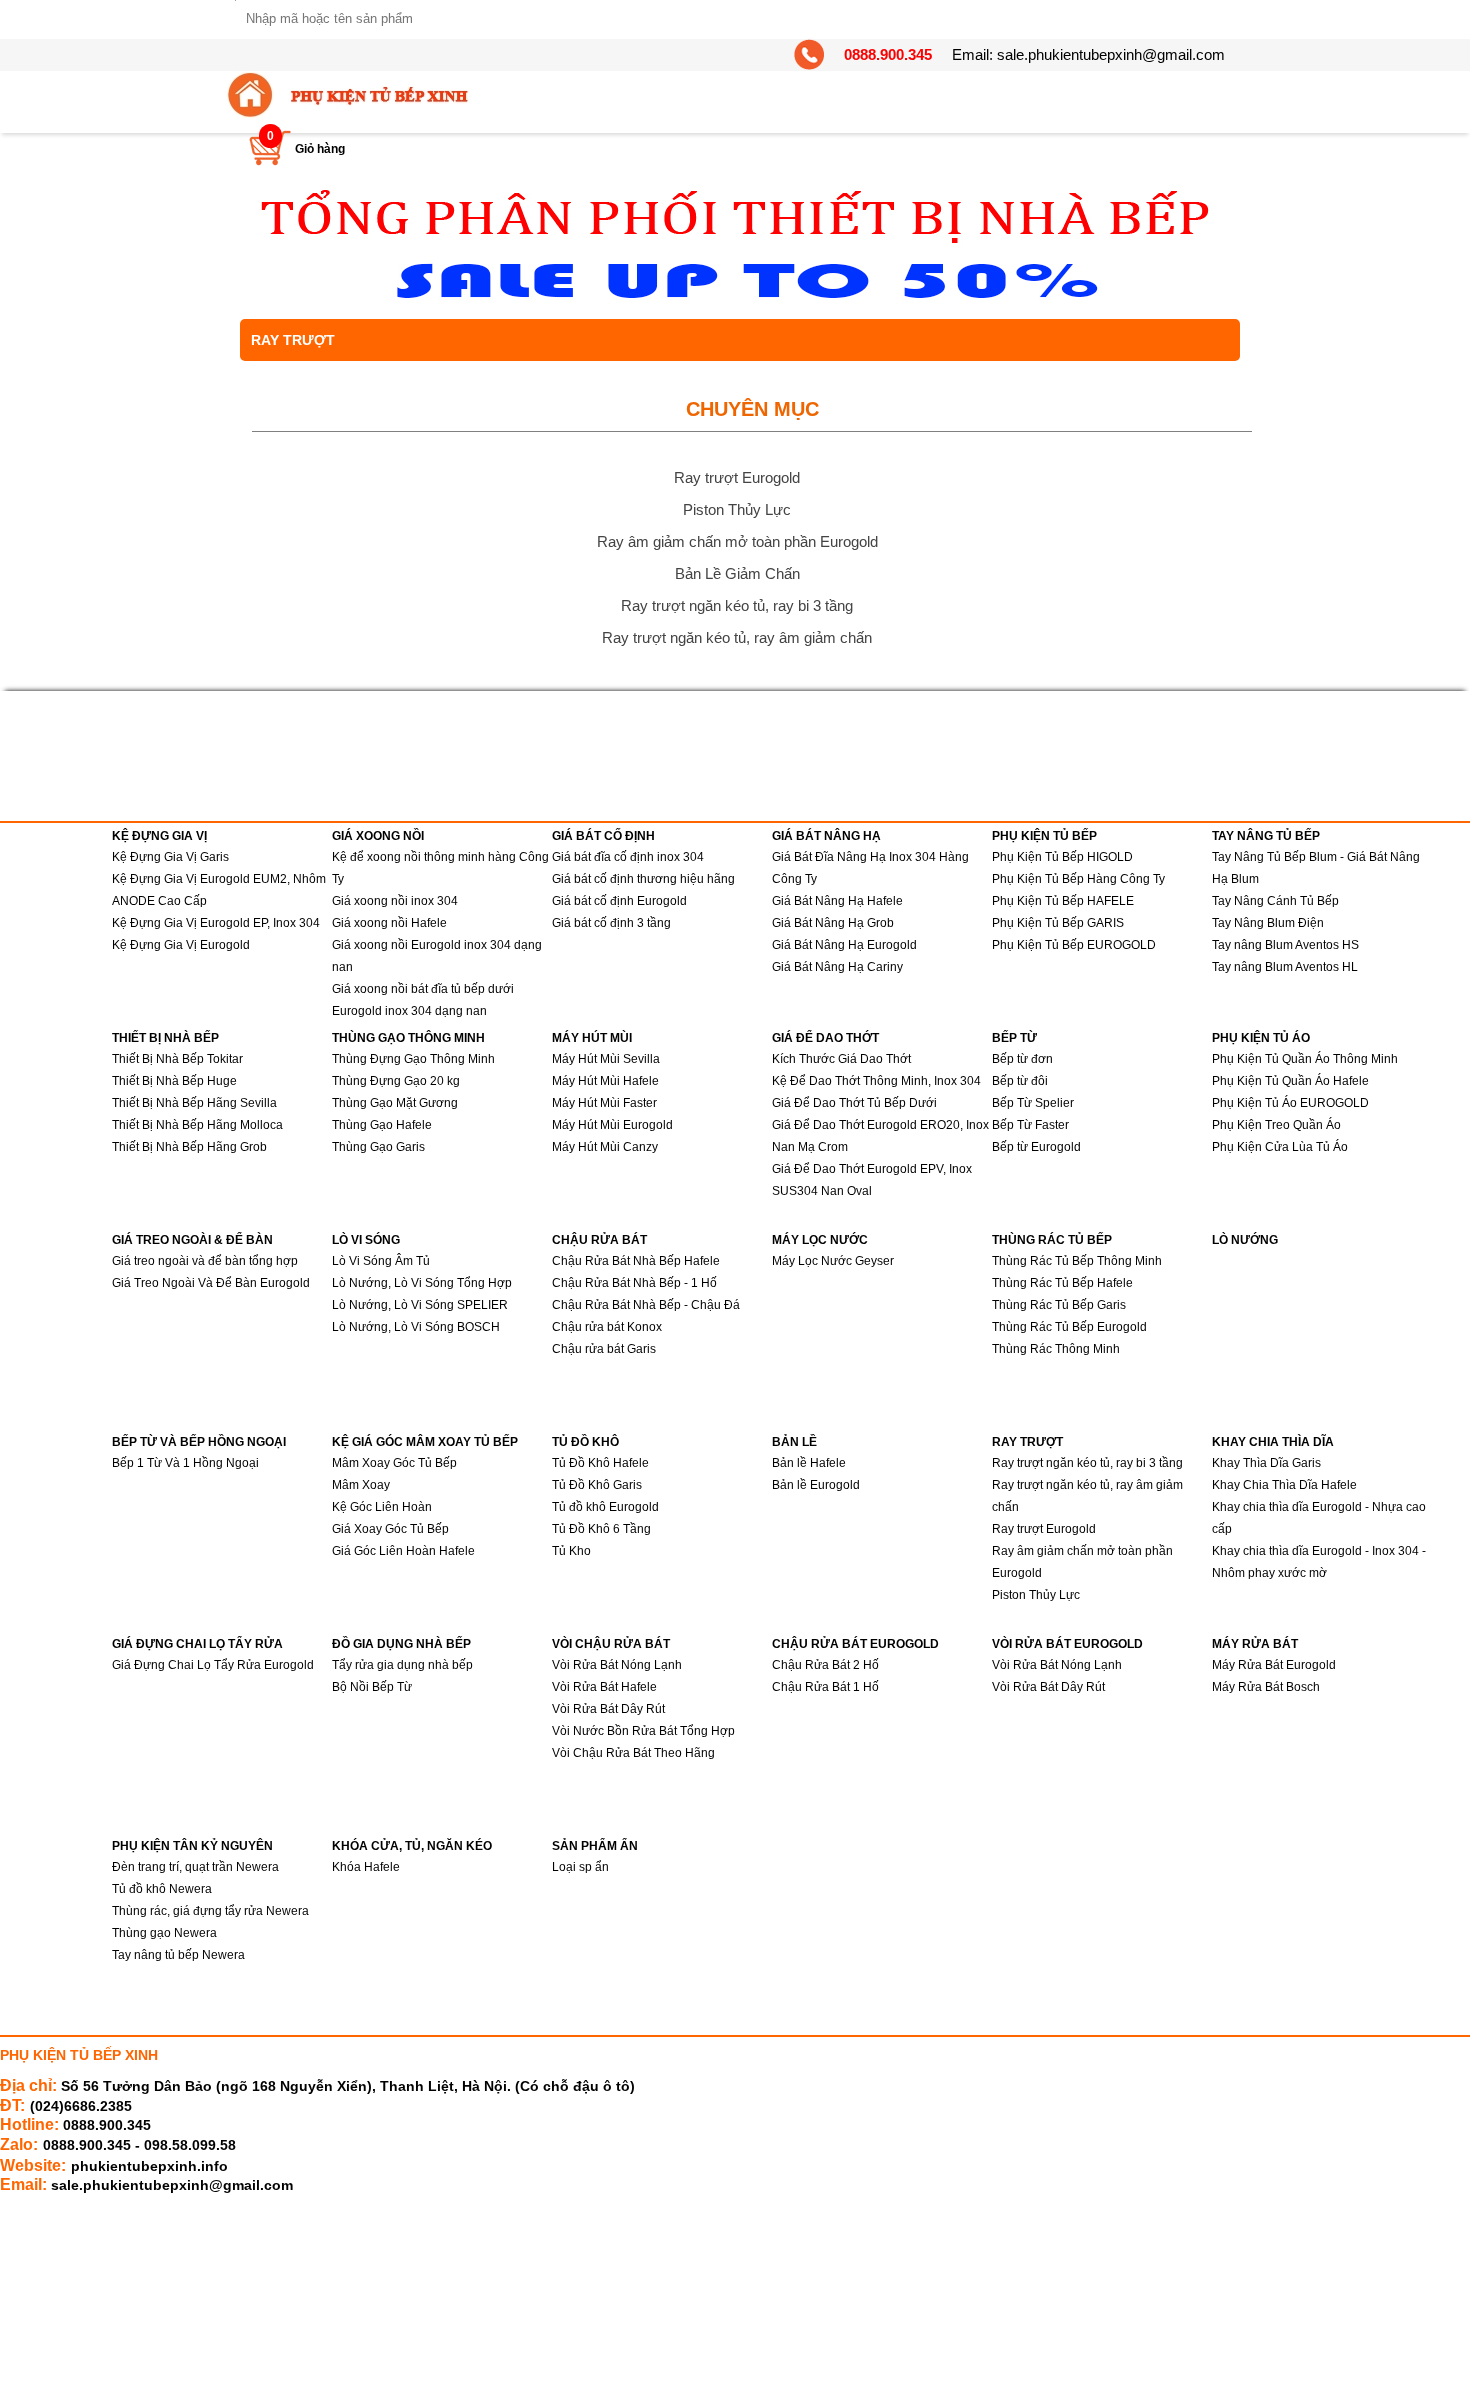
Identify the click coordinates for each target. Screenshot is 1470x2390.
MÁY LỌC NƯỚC (820, 1240)
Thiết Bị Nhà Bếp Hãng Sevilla (194, 1103)
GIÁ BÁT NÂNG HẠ (826, 836)
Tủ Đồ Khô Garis (597, 1485)
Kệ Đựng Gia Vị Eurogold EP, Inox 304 (216, 923)
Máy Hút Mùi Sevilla (606, 1059)
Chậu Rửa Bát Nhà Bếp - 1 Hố (634, 1283)
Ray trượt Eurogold (737, 477)
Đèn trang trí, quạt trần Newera (195, 1867)
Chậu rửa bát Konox (607, 1327)
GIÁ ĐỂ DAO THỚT (825, 1038)
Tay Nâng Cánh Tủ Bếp (1275, 901)
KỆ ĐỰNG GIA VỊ (159, 836)
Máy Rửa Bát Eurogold (1274, 1665)
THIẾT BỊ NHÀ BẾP (165, 1038)
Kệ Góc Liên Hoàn (382, 1507)
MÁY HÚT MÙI (592, 1038)
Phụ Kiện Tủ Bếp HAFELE (1063, 901)
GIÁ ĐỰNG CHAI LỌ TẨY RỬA (197, 1644)
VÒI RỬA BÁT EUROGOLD (1067, 1644)
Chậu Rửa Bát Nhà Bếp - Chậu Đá (646, 1305)
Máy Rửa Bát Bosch (1266, 1687)
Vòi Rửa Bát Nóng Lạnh (617, 1665)
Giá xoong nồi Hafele (389, 923)
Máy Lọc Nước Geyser (833, 1261)
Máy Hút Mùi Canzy (605, 1147)
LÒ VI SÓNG (366, 1240)
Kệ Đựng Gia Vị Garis (170, 857)
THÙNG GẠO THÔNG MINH (408, 1038)
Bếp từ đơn (1022, 1059)
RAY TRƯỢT (1027, 1442)
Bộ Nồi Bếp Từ (372, 1687)
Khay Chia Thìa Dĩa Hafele (1284, 1485)
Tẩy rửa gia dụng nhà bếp (402, 1665)
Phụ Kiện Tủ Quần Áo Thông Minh (1305, 1059)
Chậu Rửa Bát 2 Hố (825, 1665)
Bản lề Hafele (809, 1463)
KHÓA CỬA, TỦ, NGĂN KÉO (412, 1846)
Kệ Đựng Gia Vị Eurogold (181, 945)
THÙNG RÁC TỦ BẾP (1052, 1240)
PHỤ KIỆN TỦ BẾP (1044, 836)
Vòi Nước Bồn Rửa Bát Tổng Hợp (643, 1731)
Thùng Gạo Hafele (382, 1125)
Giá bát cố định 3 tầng (611, 923)
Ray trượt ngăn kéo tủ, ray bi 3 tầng (737, 605)
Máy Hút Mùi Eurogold (612, 1125)
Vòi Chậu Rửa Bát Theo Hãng (633, 1753)
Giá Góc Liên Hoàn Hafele (403, 1551)
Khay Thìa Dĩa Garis (1266, 1463)
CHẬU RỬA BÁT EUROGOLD (855, 1644)
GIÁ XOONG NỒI (378, 836)
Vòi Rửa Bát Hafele (604, 1687)
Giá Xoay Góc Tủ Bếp (390, 1529)
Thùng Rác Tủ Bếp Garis (1059, 1305)
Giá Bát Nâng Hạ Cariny (837, 967)
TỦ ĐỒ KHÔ (585, 1442)
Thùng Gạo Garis (378, 1147)
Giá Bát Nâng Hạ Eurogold (844, 945)
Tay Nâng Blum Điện (1268, 923)
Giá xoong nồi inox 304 (395, 901)
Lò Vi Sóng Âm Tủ (381, 1261)
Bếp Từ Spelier (1033, 1103)
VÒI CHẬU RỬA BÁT (611, 1644)
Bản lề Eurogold (816, 1485)
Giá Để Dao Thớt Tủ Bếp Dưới (854, 1103)
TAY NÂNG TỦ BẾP (1266, 836)
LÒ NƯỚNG (1245, 1240)
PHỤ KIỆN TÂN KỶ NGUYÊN (192, 1846)
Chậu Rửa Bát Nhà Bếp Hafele (636, 1261)
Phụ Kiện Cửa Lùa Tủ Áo (1280, 1147)
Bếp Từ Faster (1030, 1125)
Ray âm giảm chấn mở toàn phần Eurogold (737, 541)
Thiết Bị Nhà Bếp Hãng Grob (189, 1147)
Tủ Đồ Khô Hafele (600, 1463)
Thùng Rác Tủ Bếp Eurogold (1069, 1327)
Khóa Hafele (366, 1867)
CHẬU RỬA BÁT (599, 1240)
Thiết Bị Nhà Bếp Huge (174, 1081)
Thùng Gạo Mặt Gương (395, 1103)
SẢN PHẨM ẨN (595, 1846)
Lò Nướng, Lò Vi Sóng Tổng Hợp (422, 1283)
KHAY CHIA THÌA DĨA (1273, 1442)
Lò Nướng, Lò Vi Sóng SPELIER (420, 1305)
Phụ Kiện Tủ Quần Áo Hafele (1290, 1081)
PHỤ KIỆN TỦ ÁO (1261, 1038)
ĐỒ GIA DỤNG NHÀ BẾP (401, 1644)
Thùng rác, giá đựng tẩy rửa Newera (210, 1911)
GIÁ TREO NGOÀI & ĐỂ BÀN (192, 1240)
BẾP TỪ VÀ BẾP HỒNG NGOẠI (199, 1442)
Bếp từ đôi (1020, 1081)
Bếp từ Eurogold (1036, 1147)
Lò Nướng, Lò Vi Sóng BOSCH (416, 1327)
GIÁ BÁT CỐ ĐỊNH (603, 836)
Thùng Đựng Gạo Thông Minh (413, 1059)
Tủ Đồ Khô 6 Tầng (601, 1529)
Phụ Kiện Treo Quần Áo (1276, 1125)
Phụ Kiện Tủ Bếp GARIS (1058, 923)
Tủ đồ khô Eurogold (605, 1507)
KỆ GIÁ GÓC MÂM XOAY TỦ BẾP (425, 1442)
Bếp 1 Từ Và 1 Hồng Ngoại (185, 1463)
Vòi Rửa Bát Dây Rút (608, 1709)
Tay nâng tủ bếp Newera (178, 1955)
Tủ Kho (571, 1551)
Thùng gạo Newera (164, 1933)
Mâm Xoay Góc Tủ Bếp (394, 1463)
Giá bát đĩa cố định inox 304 (628, 857)
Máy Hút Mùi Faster (604, 1103)
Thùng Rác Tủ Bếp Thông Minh (1077, 1261)
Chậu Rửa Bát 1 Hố (825, 1687)
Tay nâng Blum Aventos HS (1285, 945)
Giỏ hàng (320, 149)
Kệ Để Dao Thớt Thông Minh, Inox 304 (876, 1081)
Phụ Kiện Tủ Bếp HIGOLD (1062, 857)
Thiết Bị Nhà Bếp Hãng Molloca (197, 1125)
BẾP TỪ (1014, 1038)
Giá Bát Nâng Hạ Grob (833, 923)
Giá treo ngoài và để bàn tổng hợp (205, 1261)
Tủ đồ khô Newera (162, 1889)
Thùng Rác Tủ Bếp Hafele (1062, 1283)
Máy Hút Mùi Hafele (605, 1081)
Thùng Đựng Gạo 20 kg (396, 1081)
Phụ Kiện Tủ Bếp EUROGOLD (1074, 945)
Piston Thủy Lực (737, 509)
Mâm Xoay (361, 1485)
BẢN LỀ (794, 1442)
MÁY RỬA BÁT (1255, 1644)
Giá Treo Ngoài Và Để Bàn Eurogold (211, 1283)
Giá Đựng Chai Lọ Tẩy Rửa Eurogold (213, 1665)
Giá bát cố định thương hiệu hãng (643, 879)
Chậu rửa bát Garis (604, 1349)
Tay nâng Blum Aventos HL (1285, 967)
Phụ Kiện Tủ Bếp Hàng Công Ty (1078, 879)
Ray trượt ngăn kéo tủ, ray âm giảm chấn (737, 637)
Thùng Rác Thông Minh (1056, 1349)
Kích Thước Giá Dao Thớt (841, 1059)
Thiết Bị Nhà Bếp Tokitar (177, 1059)
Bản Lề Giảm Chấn (737, 573)
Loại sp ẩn (580, 1867)
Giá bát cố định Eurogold (619, 901)
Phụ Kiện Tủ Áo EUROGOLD (1290, 1103)
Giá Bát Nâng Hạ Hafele (837, 901)
